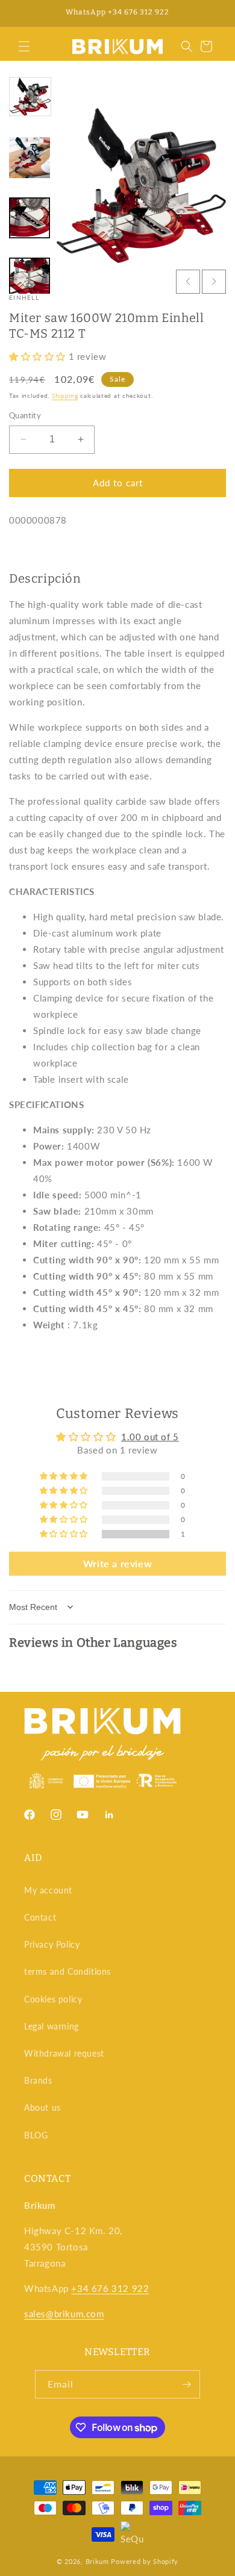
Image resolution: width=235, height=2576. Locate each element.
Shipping (65, 395)
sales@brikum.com (64, 2314)
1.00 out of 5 (150, 1437)
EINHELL (24, 297)
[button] (24, 46)
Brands (38, 2080)
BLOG (36, 2135)
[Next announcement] (213, 13)
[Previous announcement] (22, 13)
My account (48, 1890)
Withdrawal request (64, 2053)
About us (42, 2107)
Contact (40, 1917)
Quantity (25, 415)
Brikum (97, 2561)
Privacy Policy (52, 1944)
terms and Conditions (67, 1971)
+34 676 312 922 (110, 2288)
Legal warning (52, 2026)
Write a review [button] (117, 1563)
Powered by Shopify (145, 2561)
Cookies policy (53, 1999)
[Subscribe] (186, 2384)
